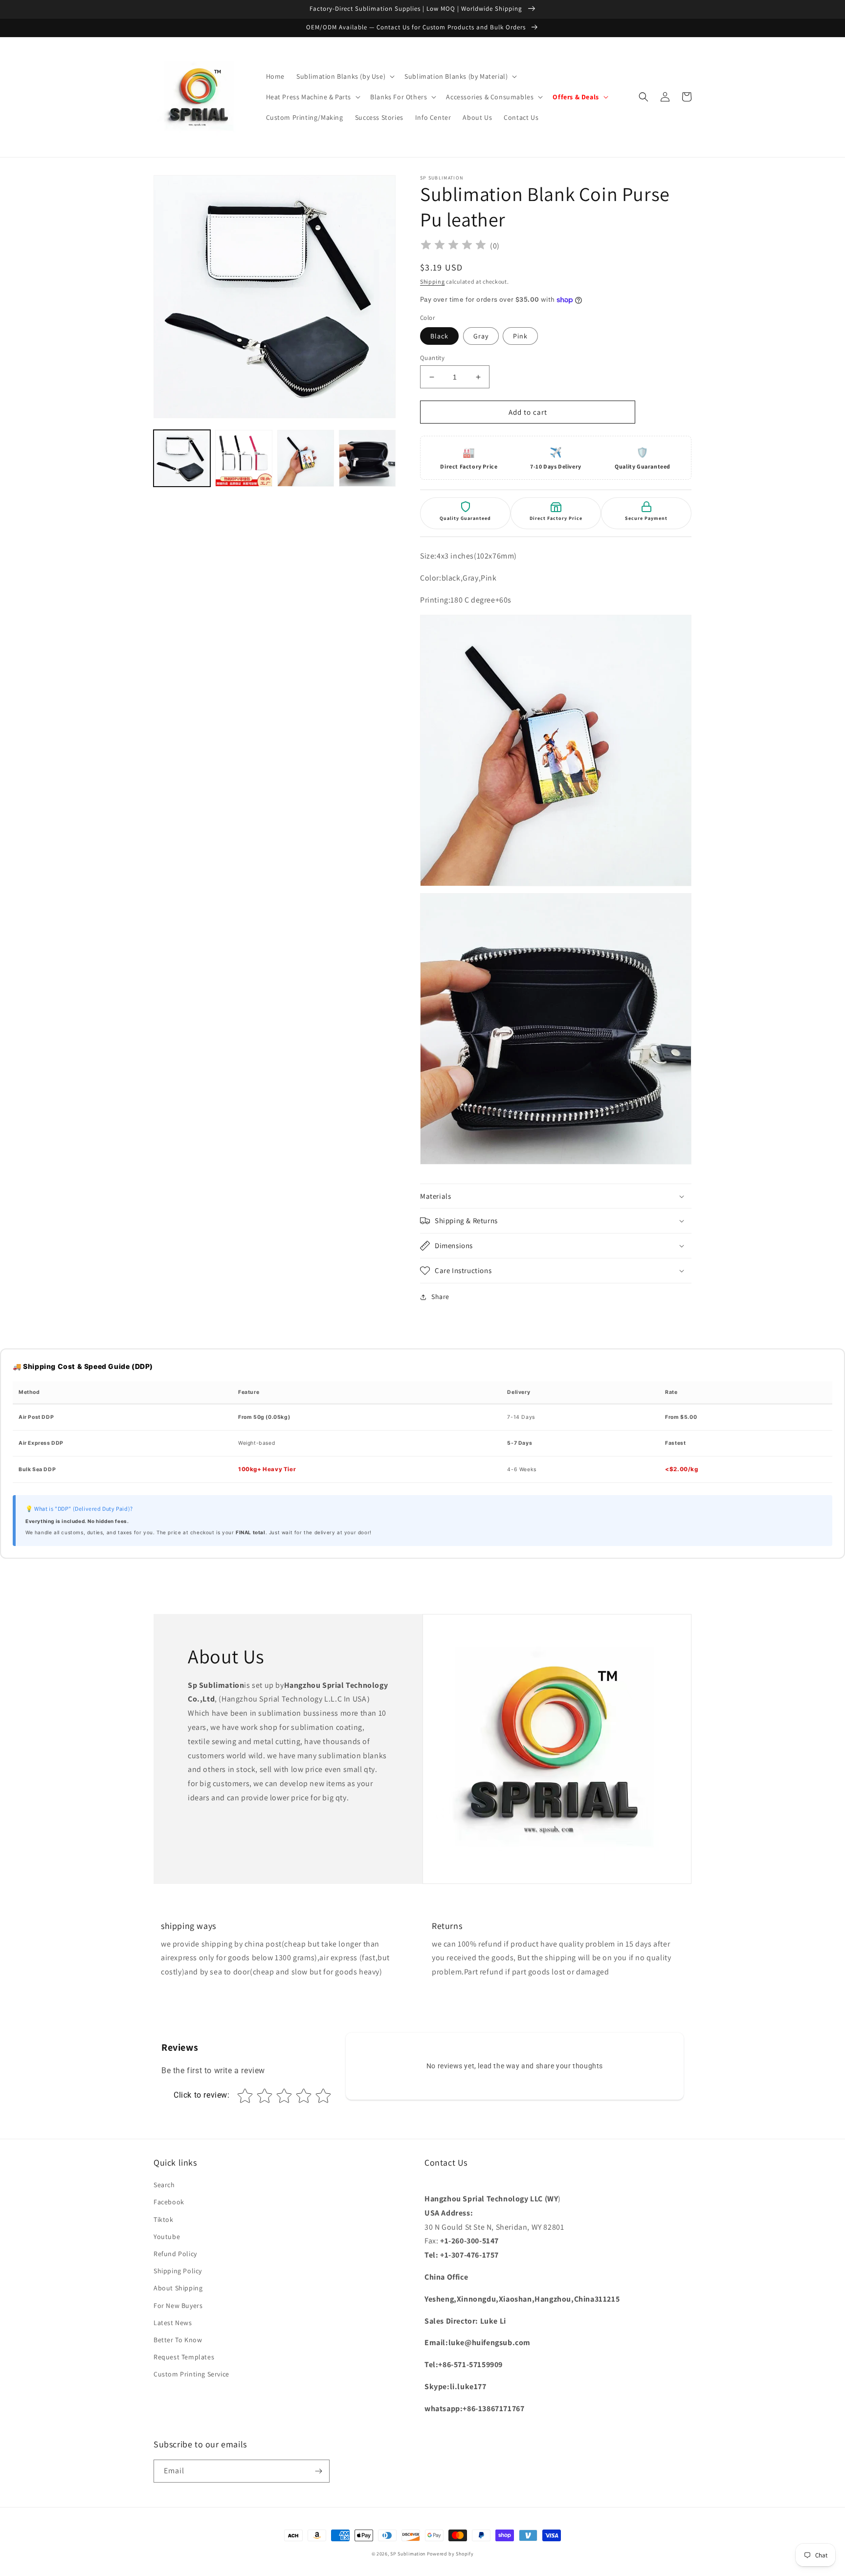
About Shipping (178, 2288)
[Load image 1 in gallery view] (182, 458)
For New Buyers (178, 2306)
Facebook (169, 2202)
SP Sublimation (408, 2554)
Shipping (433, 281)
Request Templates (184, 2357)
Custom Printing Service (191, 2374)
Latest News (173, 2323)
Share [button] (440, 1297)
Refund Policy (175, 2254)
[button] (345, 76)
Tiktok (164, 2219)
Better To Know (178, 2340)
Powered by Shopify (450, 2554)
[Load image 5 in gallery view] (367, 458)
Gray (481, 336)
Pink (520, 336)
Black (439, 336)
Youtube (167, 2237)
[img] (453, 246)
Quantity (432, 358)
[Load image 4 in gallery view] (306, 458)
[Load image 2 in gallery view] (244, 458)
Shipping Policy (178, 2271)
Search (164, 2185)
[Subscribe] (318, 2471)
